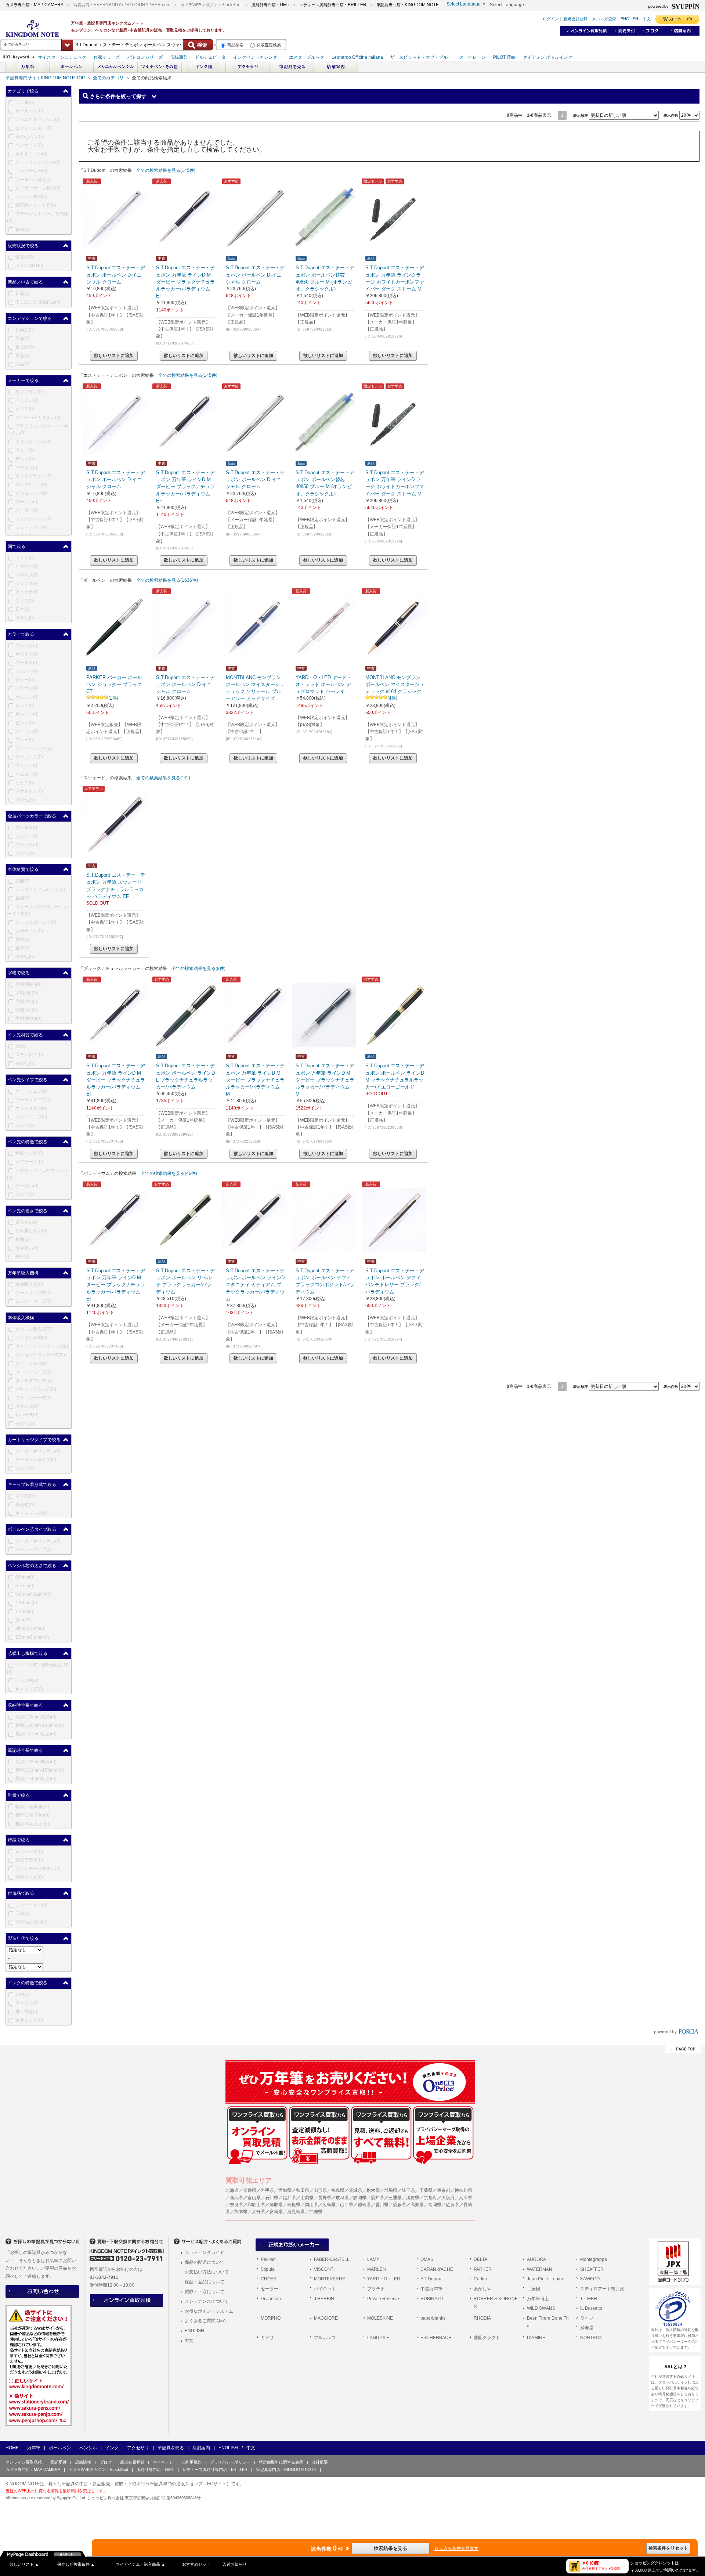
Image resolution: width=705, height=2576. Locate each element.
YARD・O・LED (384, 2279)
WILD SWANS (541, 2308)
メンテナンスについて (207, 2301)
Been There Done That (548, 2322)
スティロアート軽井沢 (602, 2289)
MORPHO (271, 2318)
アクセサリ (138, 2448)
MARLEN (377, 2269)
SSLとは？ (676, 2367)
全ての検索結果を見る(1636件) (167, 580)
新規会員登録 (132, 2462)
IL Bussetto (591, 2308)
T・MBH (589, 2299)
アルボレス (325, 2338)
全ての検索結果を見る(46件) (169, 1173)
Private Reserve (383, 2299)
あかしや (482, 2289)
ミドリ (267, 2338)
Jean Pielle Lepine (546, 2279)
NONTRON (591, 2338)
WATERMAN (540, 2269)
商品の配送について (205, 2262)
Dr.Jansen (271, 2299)
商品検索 (235, 45)
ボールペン (60, 2448)
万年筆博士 (538, 2299)
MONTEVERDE (330, 2279)
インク (112, 2448)
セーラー (270, 2289)
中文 (189, 2341)
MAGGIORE (326, 2318)
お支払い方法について (207, 2272)
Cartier (480, 2279)
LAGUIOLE (378, 2338)
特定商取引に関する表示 (281, 2462)
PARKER (483, 2269)
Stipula (268, 2269)
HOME (12, 2448)
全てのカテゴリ (108, 78)
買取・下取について (205, 2292)
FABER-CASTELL (332, 2259)
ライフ (587, 2318)
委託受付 (58, 2462)
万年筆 (34, 2448)
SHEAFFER (592, 2269)
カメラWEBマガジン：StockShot (98, 2469)
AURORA (536, 2259)
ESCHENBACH (436, 2338)
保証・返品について (205, 2282)
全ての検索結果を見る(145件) (166, 170)
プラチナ (376, 2289)
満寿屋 (587, 2328)
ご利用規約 (191, 2462)
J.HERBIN (324, 2299)
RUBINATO (432, 2299)
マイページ (163, 2462)
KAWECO (590, 2279)
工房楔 (534, 2289)
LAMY (373, 2259)
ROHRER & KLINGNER (496, 2303)
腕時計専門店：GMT (155, 2469)
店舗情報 (83, 2462)
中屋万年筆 (431, 2289)
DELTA (480, 2259)
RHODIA (482, 2318)
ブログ (106, 2462)
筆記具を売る (171, 2448)
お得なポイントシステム (209, 2311)
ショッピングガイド (205, 2252)
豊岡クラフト (487, 2338)
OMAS (427, 2259)
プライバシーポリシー (230, 2462)
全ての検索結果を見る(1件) (163, 778)
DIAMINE (536, 2338)
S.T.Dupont (431, 2279)
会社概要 (320, 2462)
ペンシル (88, 2448)
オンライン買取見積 (24, 2462)
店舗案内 (201, 2448)
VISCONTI (324, 2269)
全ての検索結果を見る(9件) (198, 968)
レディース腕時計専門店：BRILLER (215, 2469)
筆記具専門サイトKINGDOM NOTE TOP (45, 78)
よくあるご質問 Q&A (205, 2321)
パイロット (325, 2289)
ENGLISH (194, 2331)
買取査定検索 (269, 45)
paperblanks (433, 2318)
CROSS (269, 2279)
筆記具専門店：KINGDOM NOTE (286, 2469)
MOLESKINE (380, 2318)
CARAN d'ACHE (437, 2269)
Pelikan (268, 2259)
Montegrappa (594, 2259)
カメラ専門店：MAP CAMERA (33, 2469)
